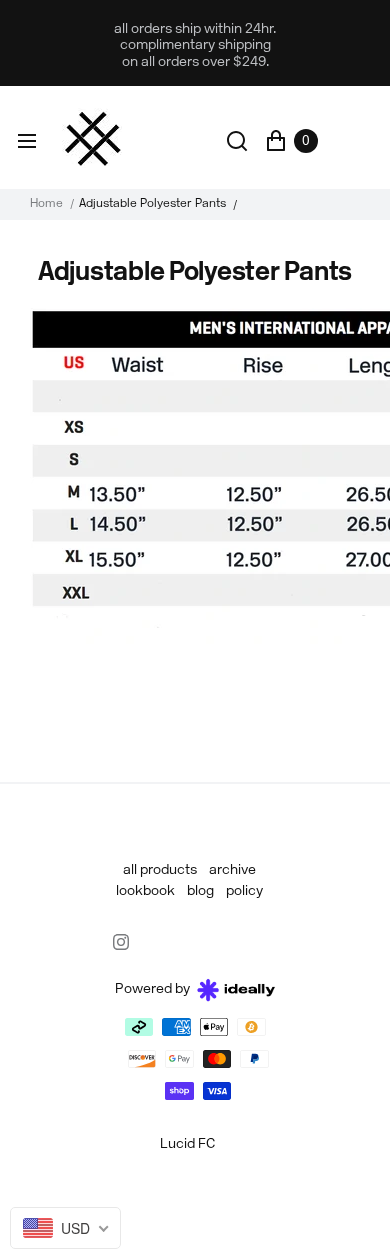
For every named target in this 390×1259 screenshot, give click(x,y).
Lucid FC (187, 1144)
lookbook (145, 891)
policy (244, 891)
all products (160, 870)
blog (200, 891)
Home (46, 204)
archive (232, 870)
